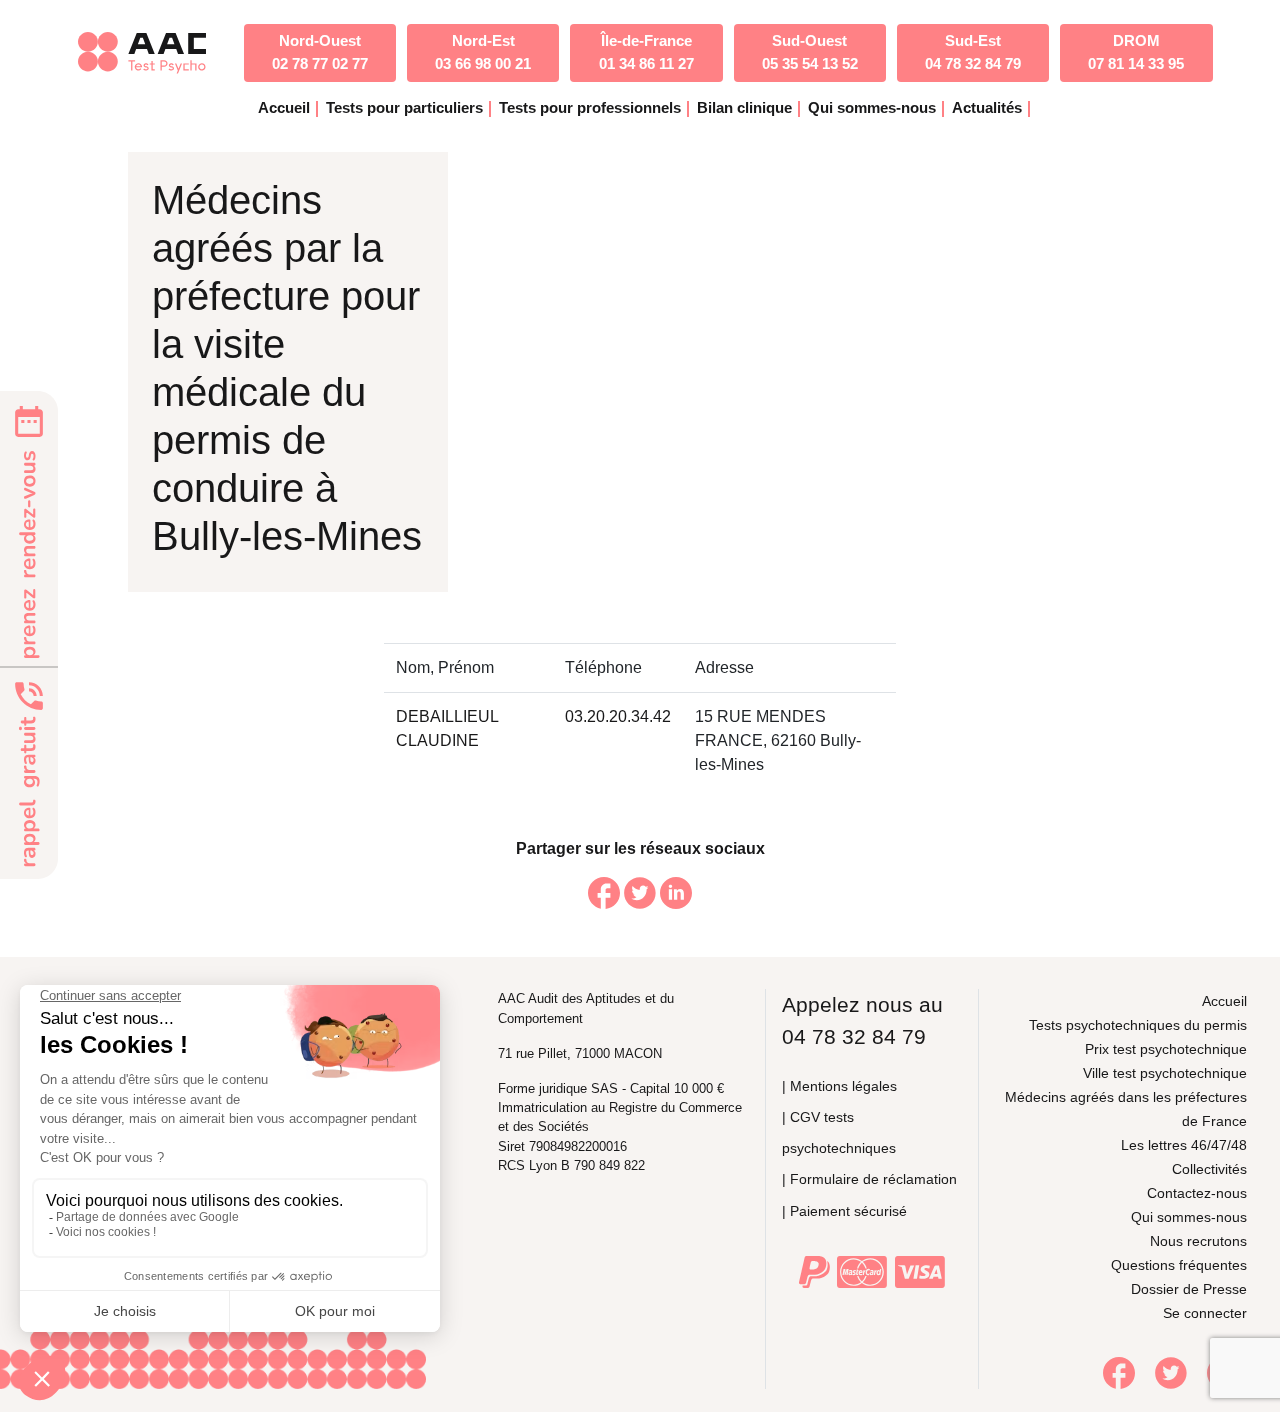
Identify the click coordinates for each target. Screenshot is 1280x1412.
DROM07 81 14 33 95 (1136, 52)
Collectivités (1209, 1169)
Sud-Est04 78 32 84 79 (973, 52)
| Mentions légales (839, 1086)
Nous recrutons (1198, 1241)
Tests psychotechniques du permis (1138, 1025)
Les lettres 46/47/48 (1184, 1145)
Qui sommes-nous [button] (872, 107)
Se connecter (1205, 1313)
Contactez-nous (1197, 1193)
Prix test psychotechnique (1166, 1049)
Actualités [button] (987, 107)
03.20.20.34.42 (618, 716)
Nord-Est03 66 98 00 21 (483, 52)
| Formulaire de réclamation (869, 1179)
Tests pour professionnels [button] (590, 107)
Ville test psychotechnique (1165, 1073)
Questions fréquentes (1179, 1265)
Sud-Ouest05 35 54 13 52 (810, 52)
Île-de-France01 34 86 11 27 (646, 52)
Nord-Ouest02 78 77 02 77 (320, 52)
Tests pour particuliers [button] (404, 107)
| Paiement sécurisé (844, 1211)
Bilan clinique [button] (744, 107)
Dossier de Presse (1189, 1289)
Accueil (284, 107)
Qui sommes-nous (1189, 1217)
